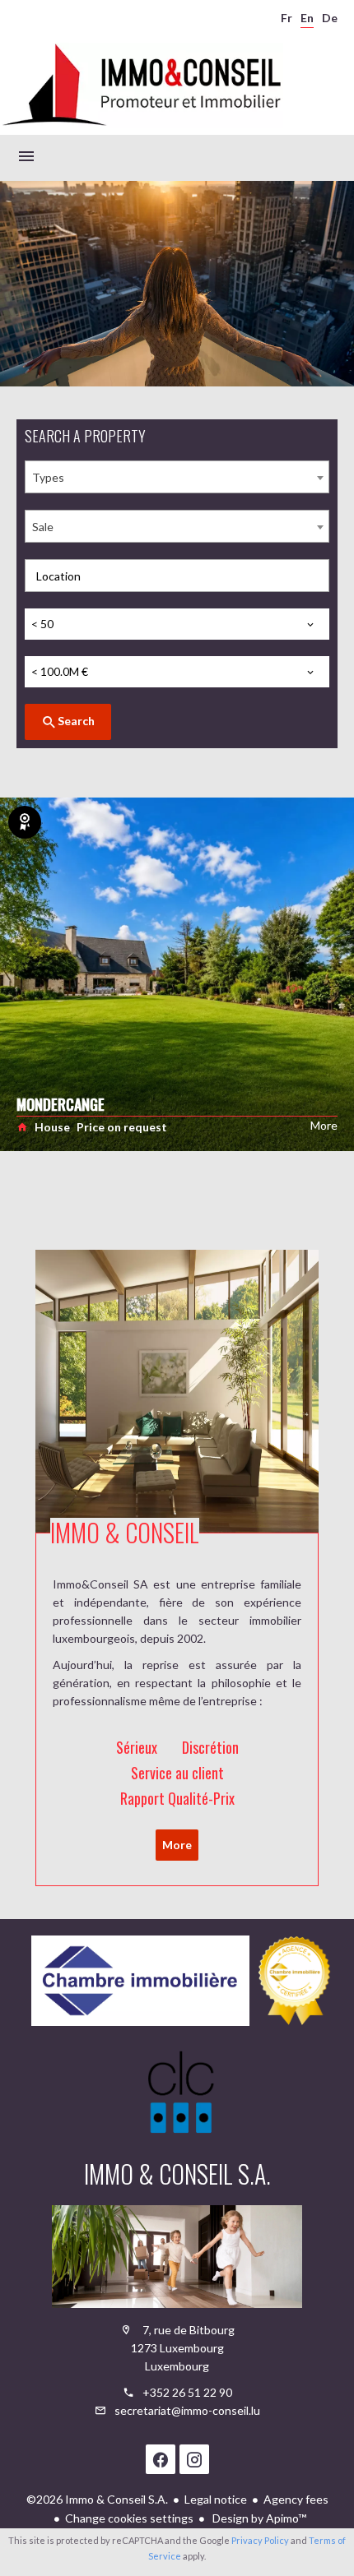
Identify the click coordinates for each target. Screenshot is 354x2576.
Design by (258, 2518)
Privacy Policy (260, 2540)
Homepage (142, 86)
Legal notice (216, 2499)
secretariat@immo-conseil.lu (187, 2410)
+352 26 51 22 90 (187, 2392)
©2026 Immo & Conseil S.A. (97, 2499)
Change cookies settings (129, 2518)
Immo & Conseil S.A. (177, 2174)
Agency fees (296, 2499)
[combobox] (177, 477)
